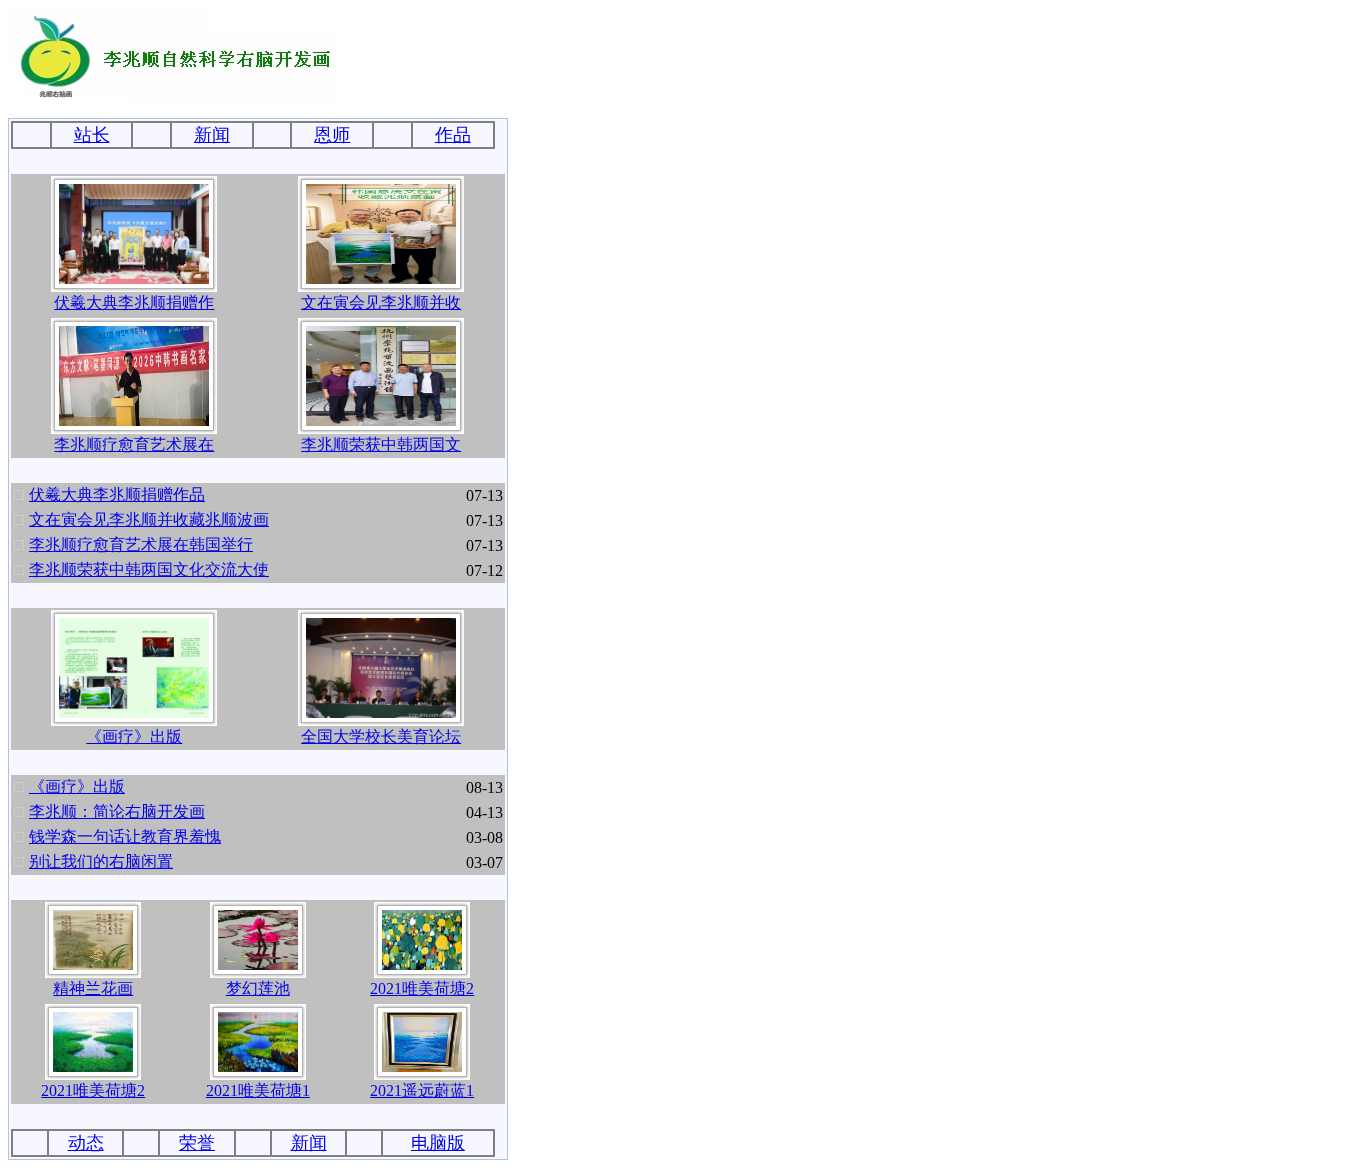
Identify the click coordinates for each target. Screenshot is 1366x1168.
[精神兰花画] (93, 964)
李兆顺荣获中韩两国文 (381, 444)
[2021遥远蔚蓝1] (422, 1066)
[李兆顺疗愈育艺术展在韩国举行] (134, 420)
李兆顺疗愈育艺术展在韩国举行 (141, 544)
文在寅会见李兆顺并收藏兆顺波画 (149, 519)
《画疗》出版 (134, 736)
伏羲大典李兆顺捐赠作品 (117, 494)
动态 (86, 1143)
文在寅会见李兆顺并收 (381, 302)
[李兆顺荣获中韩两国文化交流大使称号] (381, 420)
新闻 (309, 1143)
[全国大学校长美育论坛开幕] (381, 712)
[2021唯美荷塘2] (422, 964)
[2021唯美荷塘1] (258, 1066)
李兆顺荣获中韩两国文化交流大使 (149, 569)
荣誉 (197, 1143)
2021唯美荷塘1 (258, 1090)
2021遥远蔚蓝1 (422, 1090)
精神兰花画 (93, 988)
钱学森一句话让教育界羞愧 (125, 836)
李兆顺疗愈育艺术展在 (134, 444)
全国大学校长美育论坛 (381, 736)
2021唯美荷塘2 (422, 988)
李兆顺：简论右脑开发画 (117, 811)
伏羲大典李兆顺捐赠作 (134, 302)
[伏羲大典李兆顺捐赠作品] (134, 278)
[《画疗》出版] (134, 712)
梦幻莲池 (258, 988)
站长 (92, 135)
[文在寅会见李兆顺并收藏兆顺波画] (381, 278)
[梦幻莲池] (258, 964)
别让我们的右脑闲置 (101, 861)
